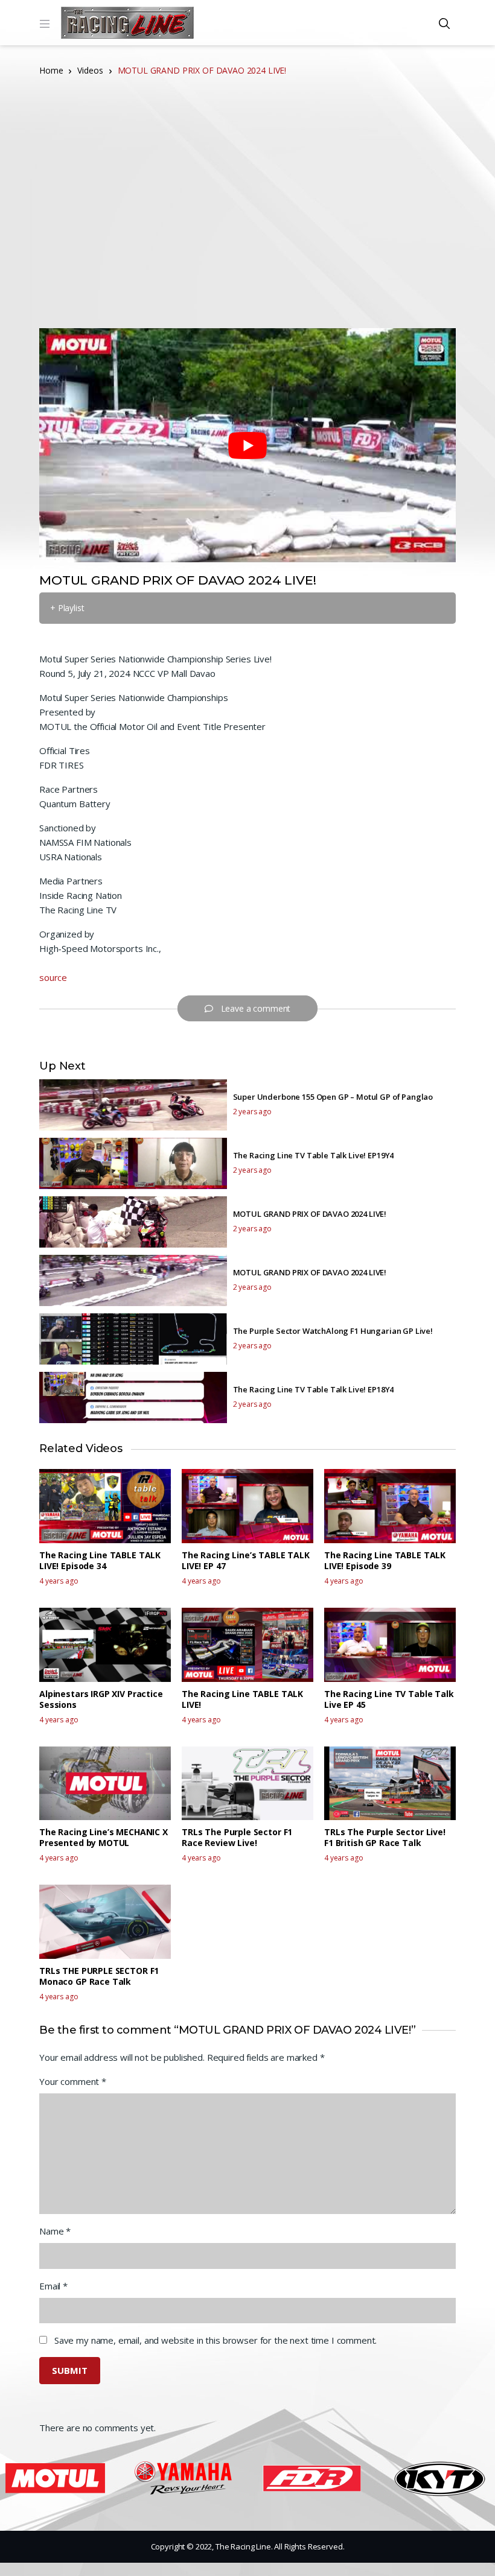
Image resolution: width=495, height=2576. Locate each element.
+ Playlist (67, 608)
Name (55, 2231)
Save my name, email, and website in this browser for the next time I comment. (216, 2340)
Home (51, 70)
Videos (90, 70)
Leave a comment (256, 1008)
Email (53, 2286)
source (53, 977)
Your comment (73, 2081)
